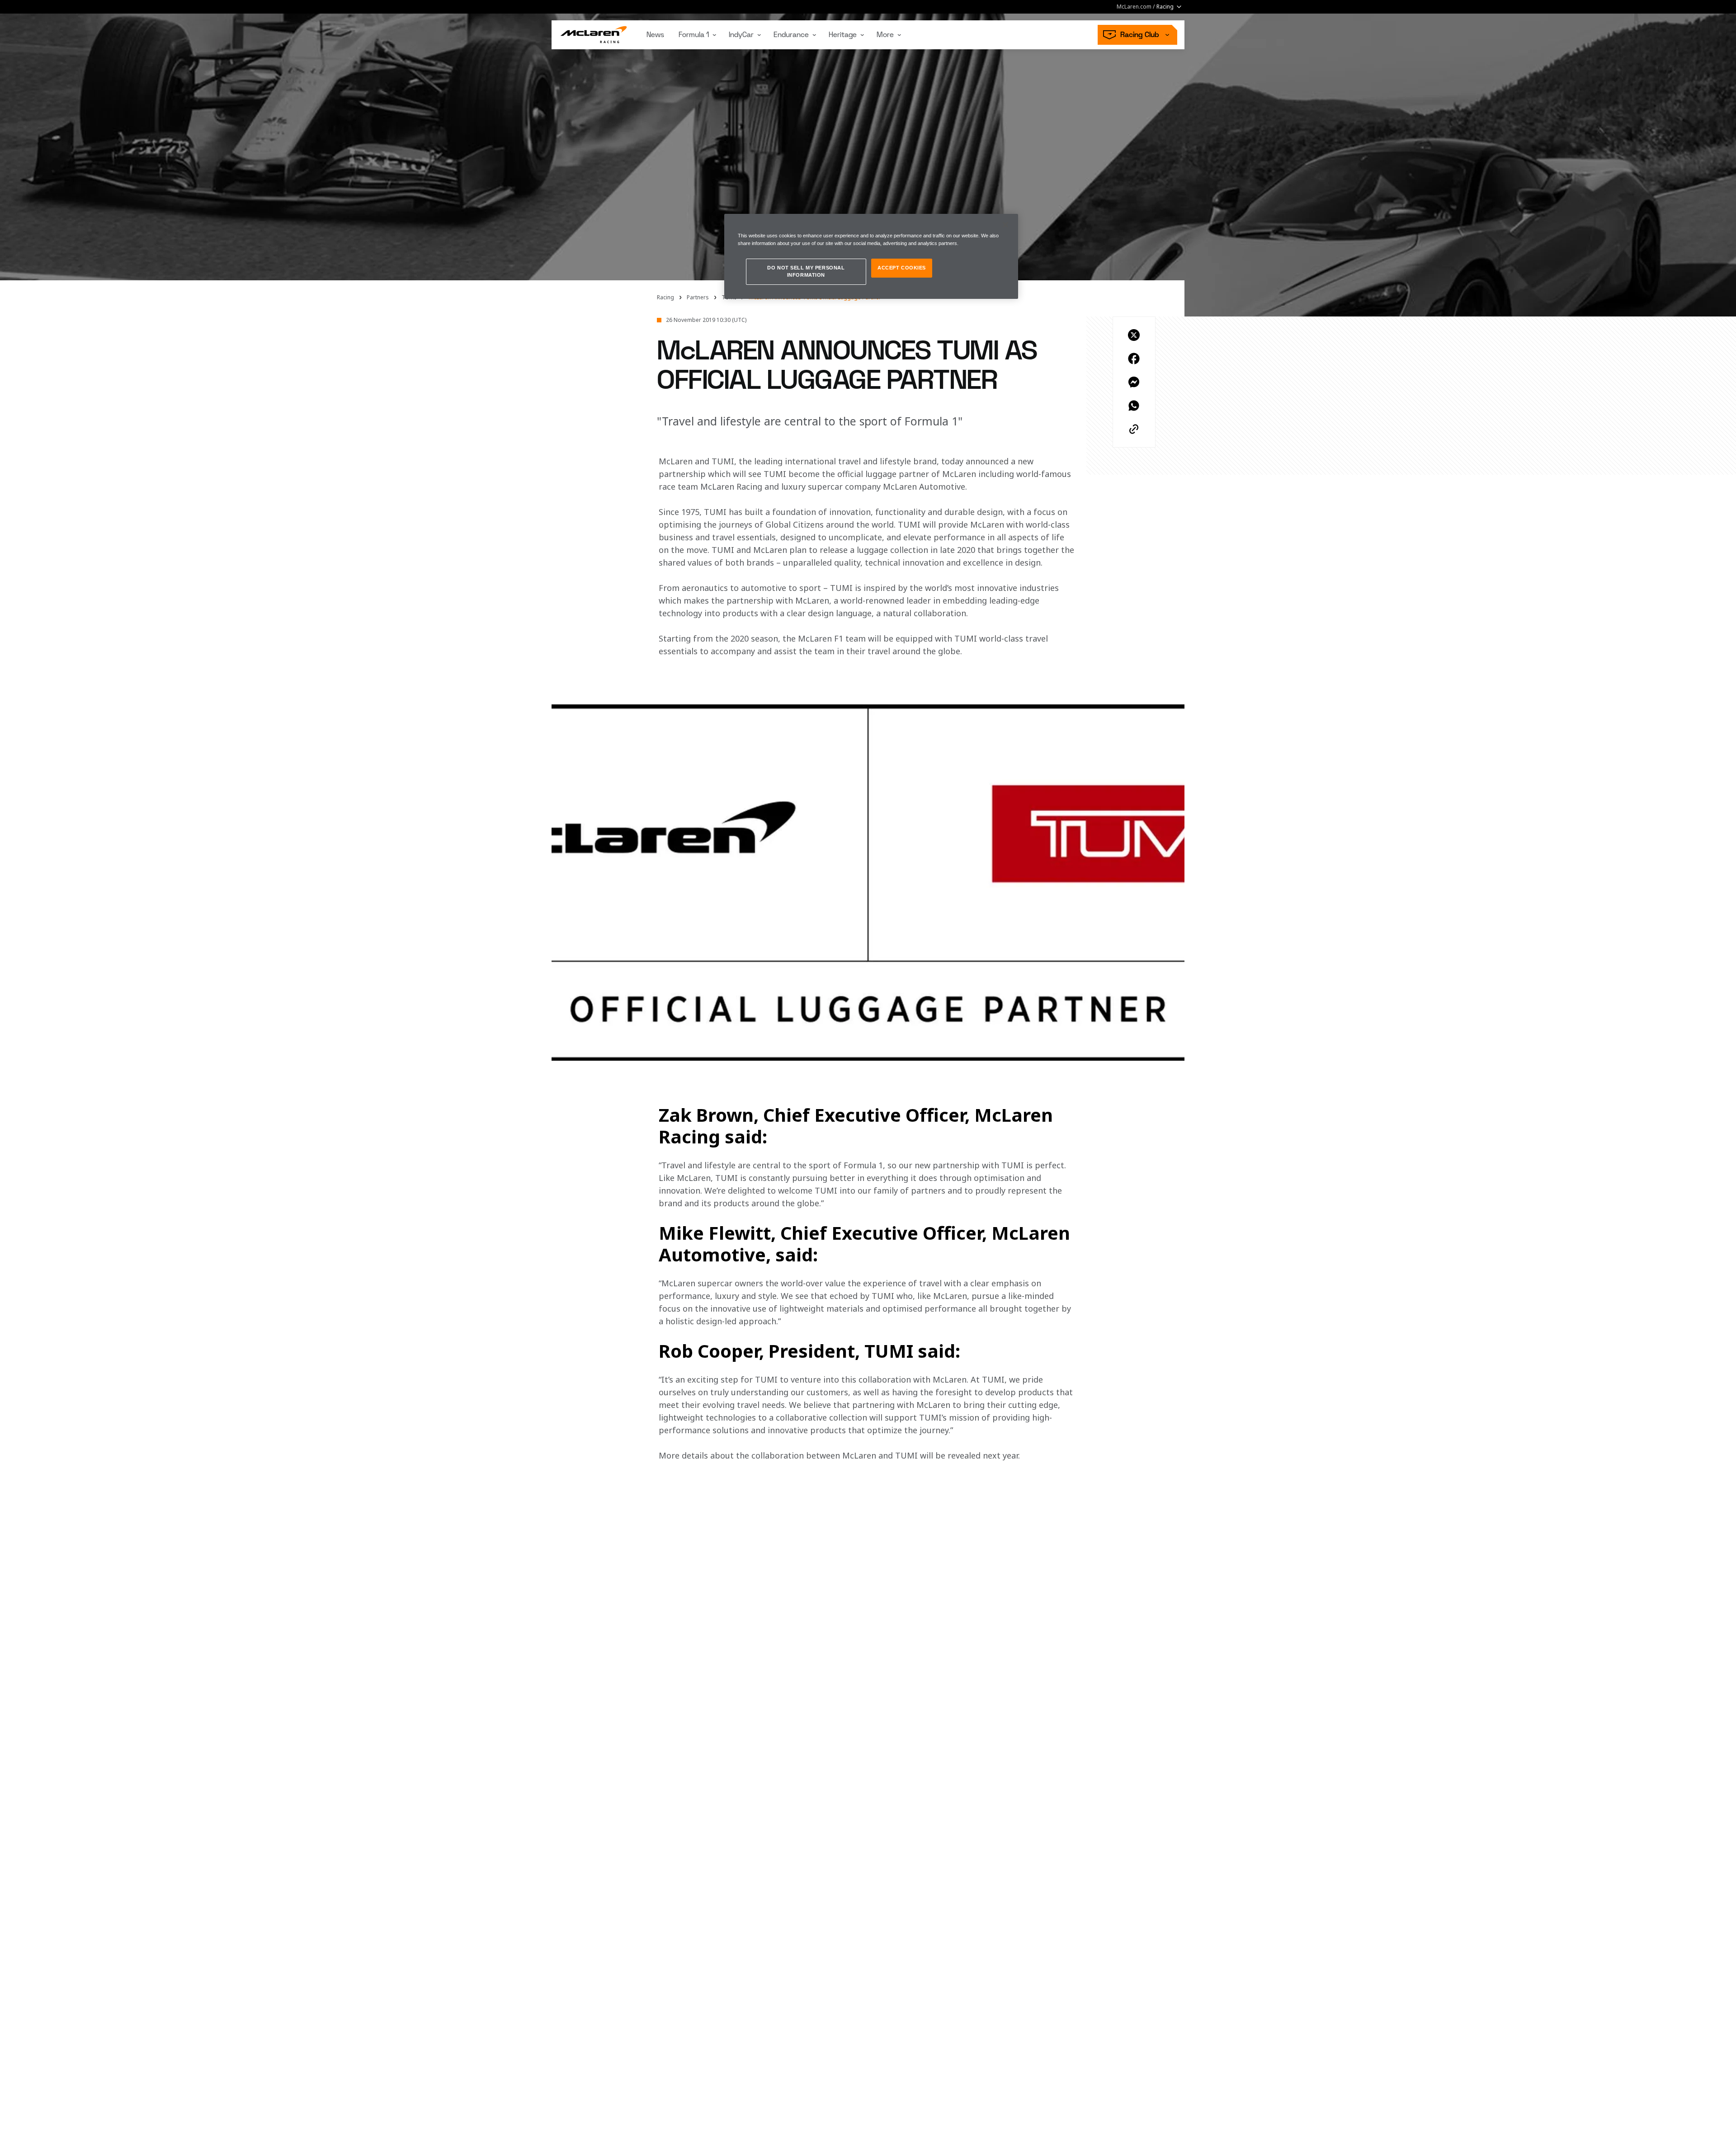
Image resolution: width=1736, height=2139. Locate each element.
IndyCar (741, 35)
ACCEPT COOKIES (902, 268)
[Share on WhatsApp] (1134, 406)
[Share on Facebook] (1134, 359)
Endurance (791, 35)
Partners (698, 297)
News (655, 35)
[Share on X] (1134, 335)
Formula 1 (694, 35)
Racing (665, 297)
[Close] (1005, 225)
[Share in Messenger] (1134, 382)
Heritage (843, 35)
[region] (871, 256)
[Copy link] (1134, 429)
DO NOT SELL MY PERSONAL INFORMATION (806, 271)
